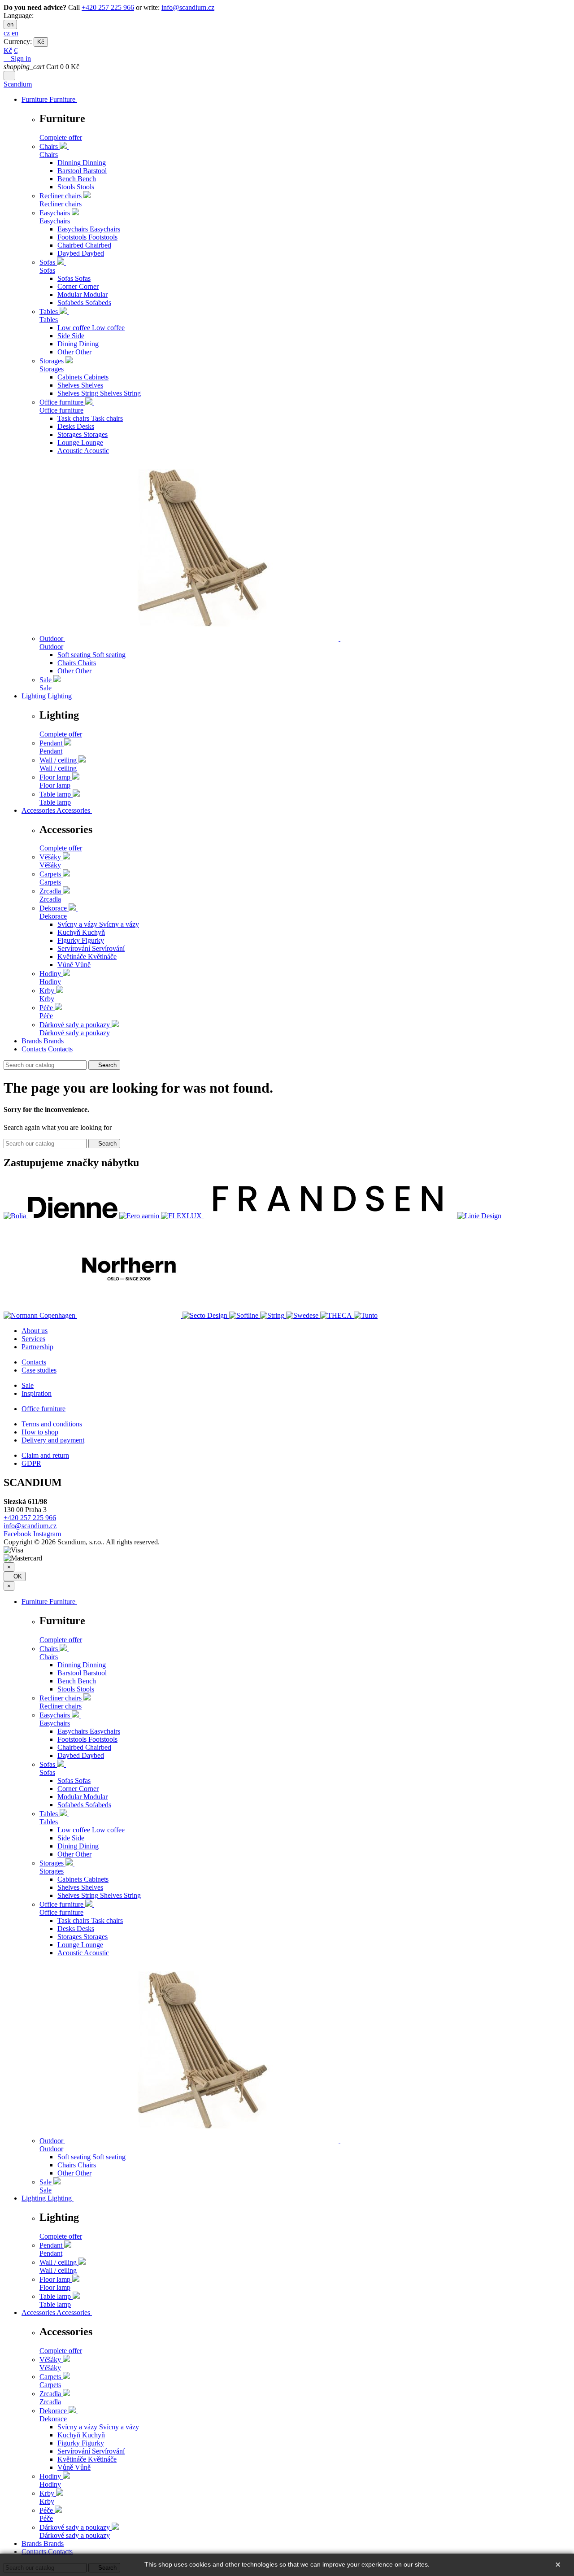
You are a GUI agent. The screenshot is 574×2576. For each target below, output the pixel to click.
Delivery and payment (53, 1440)
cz (8, 33)
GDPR (31, 1463)
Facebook (17, 1534)
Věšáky (50, 865)
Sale (46, 688)
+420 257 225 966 (108, 7)
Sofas (47, 270)
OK (15, 1576)
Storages (52, 369)
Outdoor (51, 647)
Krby (47, 999)
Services (33, 1339)
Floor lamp (55, 785)
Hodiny (50, 982)
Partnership (37, 1347)
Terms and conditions (52, 1424)
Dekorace (53, 916)
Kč (41, 42)
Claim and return (45, 1455)
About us (35, 1331)
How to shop (40, 1432)
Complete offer (61, 137)
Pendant (51, 751)
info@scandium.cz (188, 7)
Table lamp (55, 802)
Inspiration (37, 1393)
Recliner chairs (61, 204)
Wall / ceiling (58, 768)
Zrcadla (50, 899)
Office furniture (61, 410)
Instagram (47, 1534)
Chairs (49, 155)
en (10, 24)
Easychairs (55, 221)
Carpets (50, 882)
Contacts (34, 1362)
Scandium (18, 84)
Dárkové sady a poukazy (75, 1033)
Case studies (39, 1370)
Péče (46, 1016)
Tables (49, 320)
